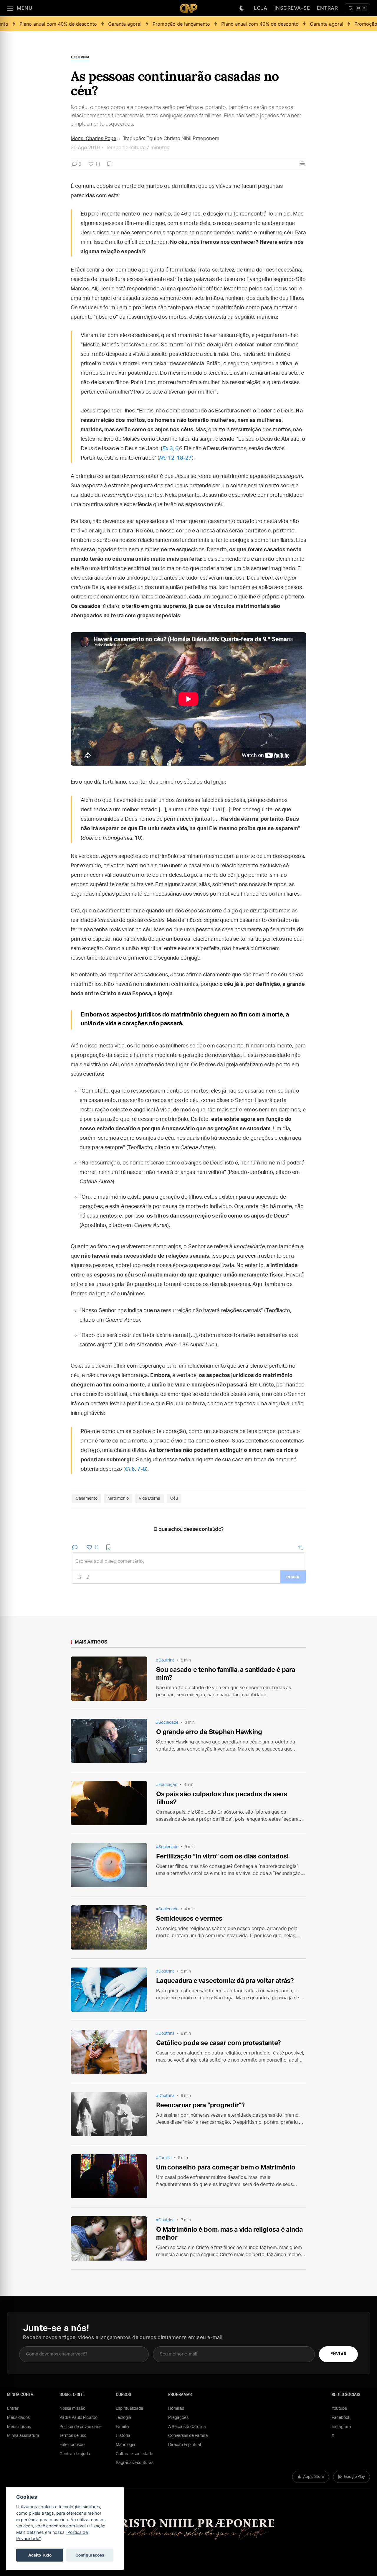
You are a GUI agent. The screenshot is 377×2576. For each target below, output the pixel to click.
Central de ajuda (75, 2454)
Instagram (341, 2427)
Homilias (176, 2409)
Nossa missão (72, 2409)
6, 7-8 (135, 1469)
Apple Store (314, 2477)
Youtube (339, 2409)
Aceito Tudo (40, 2555)
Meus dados (18, 2418)
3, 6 (170, 449)
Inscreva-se (292, 8)
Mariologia (125, 2445)
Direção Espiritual (185, 2445)
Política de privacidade (81, 2427)
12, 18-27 (175, 458)
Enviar (338, 2354)
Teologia (123, 2418)
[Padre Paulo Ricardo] (188, 8)
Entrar (327, 8)
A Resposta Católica (187, 2427)
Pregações (178, 2418)
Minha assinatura (23, 2436)
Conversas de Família (188, 2436)
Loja (261, 8)
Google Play (354, 2477)
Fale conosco (72, 2445)
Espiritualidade (129, 2409)
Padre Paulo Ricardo (78, 2418)
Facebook (341, 2418)
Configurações (90, 2555)
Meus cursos (19, 2427)
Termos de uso (73, 2436)
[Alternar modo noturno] (242, 8)
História (123, 2436)
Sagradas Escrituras (135, 2463)
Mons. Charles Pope (94, 138)
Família (122, 2427)
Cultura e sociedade (134, 2454)
